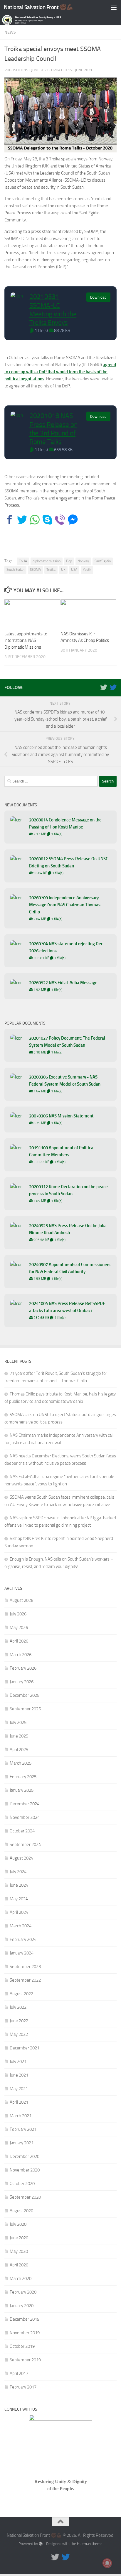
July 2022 (18, 2007)
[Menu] (114, 7)
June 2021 (19, 2075)
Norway (83, 561)
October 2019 (22, 2346)
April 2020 (19, 2265)
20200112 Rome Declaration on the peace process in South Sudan (68, 1190)
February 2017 (23, 2387)
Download (98, 297)
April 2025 (19, 1750)
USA (74, 570)
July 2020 (18, 2224)
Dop (69, 561)
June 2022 (19, 2021)
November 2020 (25, 2170)
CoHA (23, 561)
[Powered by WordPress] (41, 2544)
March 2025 (21, 1763)
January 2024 (22, 1953)
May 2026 (19, 1628)
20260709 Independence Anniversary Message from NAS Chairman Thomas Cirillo (65, 905)
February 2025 (23, 1777)
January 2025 (22, 1790)
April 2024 (19, 1912)
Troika (51, 570)
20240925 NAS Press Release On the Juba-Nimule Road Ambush (69, 1229)
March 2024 (21, 1926)
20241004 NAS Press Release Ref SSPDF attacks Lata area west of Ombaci (67, 1307)
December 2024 (25, 1804)
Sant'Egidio (103, 561)
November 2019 (25, 2333)
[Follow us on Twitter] (104, 687)
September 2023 (25, 1967)
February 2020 (23, 2292)
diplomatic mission (47, 561)
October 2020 (22, 2184)
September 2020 (25, 2197)
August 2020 (21, 2211)
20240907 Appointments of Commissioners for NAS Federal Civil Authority (70, 1268)
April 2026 (19, 1641)
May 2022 (19, 2034)
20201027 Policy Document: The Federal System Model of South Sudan (67, 1042)
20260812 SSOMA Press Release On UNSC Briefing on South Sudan (69, 862)
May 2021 (19, 2089)
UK (63, 570)
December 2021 (25, 2048)
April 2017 (19, 2373)
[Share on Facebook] (10, 520)
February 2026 (23, 1668)
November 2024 (25, 1817)
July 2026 (18, 1614)
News (10, 32)
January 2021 (22, 2143)
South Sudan (15, 570)
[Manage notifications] (107, 2563)
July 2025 (18, 1722)
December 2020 (25, 2156)
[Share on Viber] (60, 520)
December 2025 (25, 1695)
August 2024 (21, 1858)
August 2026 (21, 1600)
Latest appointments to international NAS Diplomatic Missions (26, 641)
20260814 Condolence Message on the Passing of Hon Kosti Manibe (65, 823)
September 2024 (25, 1845)
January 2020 (22, 2306)
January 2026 (22, 1682)
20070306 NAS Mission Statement (61, 1116)
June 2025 (19, 1736)
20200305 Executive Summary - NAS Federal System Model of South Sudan (65, 1081)
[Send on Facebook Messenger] (73, 520)
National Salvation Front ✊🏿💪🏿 (39, 7)
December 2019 (25, 2319)
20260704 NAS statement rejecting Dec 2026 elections (66, 947)
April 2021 (19, 2102)
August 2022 (21, 1994)
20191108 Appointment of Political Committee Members (62, 1151)
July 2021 (18, 2062)
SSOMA (35, 570)
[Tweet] (22, 520)
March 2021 (21, 2116)
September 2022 (25, 1980)
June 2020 (19, 2238)
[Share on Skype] (47, 520)
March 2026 (21, 1655)
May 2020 (19, 2251)
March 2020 (21, 2279)
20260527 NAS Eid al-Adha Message (63, 983)
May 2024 (19, 1899)
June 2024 (19, 1885)
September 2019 (25, 2360)
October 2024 (22, 1831)
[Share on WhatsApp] (35, 520)
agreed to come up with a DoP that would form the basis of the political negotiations (60, 372)
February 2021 (23, 2129)
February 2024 (23, 1939)
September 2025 (25, 1709)
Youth (87, 570)
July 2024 (18, 1872)
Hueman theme (90, 2544)
